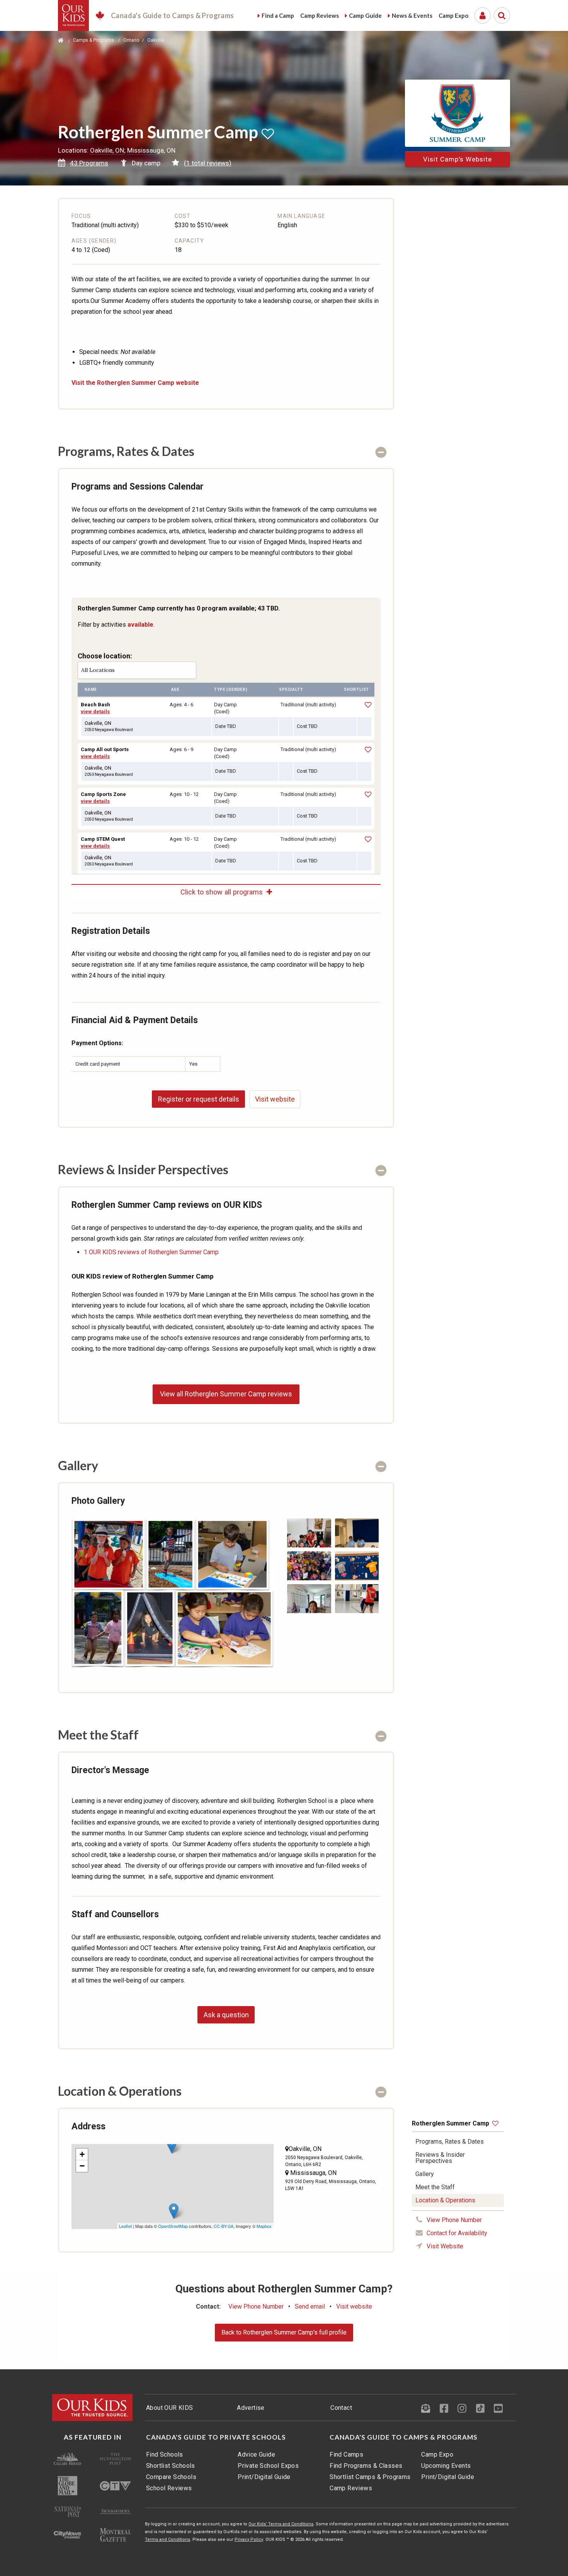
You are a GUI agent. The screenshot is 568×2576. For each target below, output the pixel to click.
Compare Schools (171, 2477)
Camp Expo (437, 2454)
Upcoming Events (446, 2466)
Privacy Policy (249, 2539)
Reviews (320, 15)
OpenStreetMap (173, 2226)
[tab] (226, 451)
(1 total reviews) (208, 163)
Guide (365, 15)
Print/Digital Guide (264, 2477)
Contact (341, 2408)
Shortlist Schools (171, 2466)
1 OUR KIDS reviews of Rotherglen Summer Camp (151, 1252)
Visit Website (445, 2246)
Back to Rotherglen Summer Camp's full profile (284, 2332)
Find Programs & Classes (366, 2466)
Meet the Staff (435, 2187)
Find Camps (346, 2454)
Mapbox (264, 2226)
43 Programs (89, 163)
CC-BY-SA (224, 2226)
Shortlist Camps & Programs (370, 2477)
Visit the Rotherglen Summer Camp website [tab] (135, 383)
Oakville (299, 2149)
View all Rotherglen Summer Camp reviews (226, 1394)
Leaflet (125, 2226)
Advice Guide (256, 2454)
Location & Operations (445, 2200)
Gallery (425, 2174)
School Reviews (169, 2488)
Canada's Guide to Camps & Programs (404, 2437)
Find (278, 15)
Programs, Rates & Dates (450, 2142)
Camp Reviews (351, 2488)
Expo (453, 15)
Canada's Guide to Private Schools (216, 2437)
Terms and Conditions (168, 2539)
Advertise (251, 2408)
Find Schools (165, 2454)
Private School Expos (268, 2466)
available (140, 625)
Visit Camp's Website (457, 159)
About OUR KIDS (170, 2408)
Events (412, 15)
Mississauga (308, 2173)
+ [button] (82, 2154)
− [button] (82, 2166)
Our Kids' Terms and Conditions (281, 2524)
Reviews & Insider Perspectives (440, 2158)
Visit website (275, 1099)
